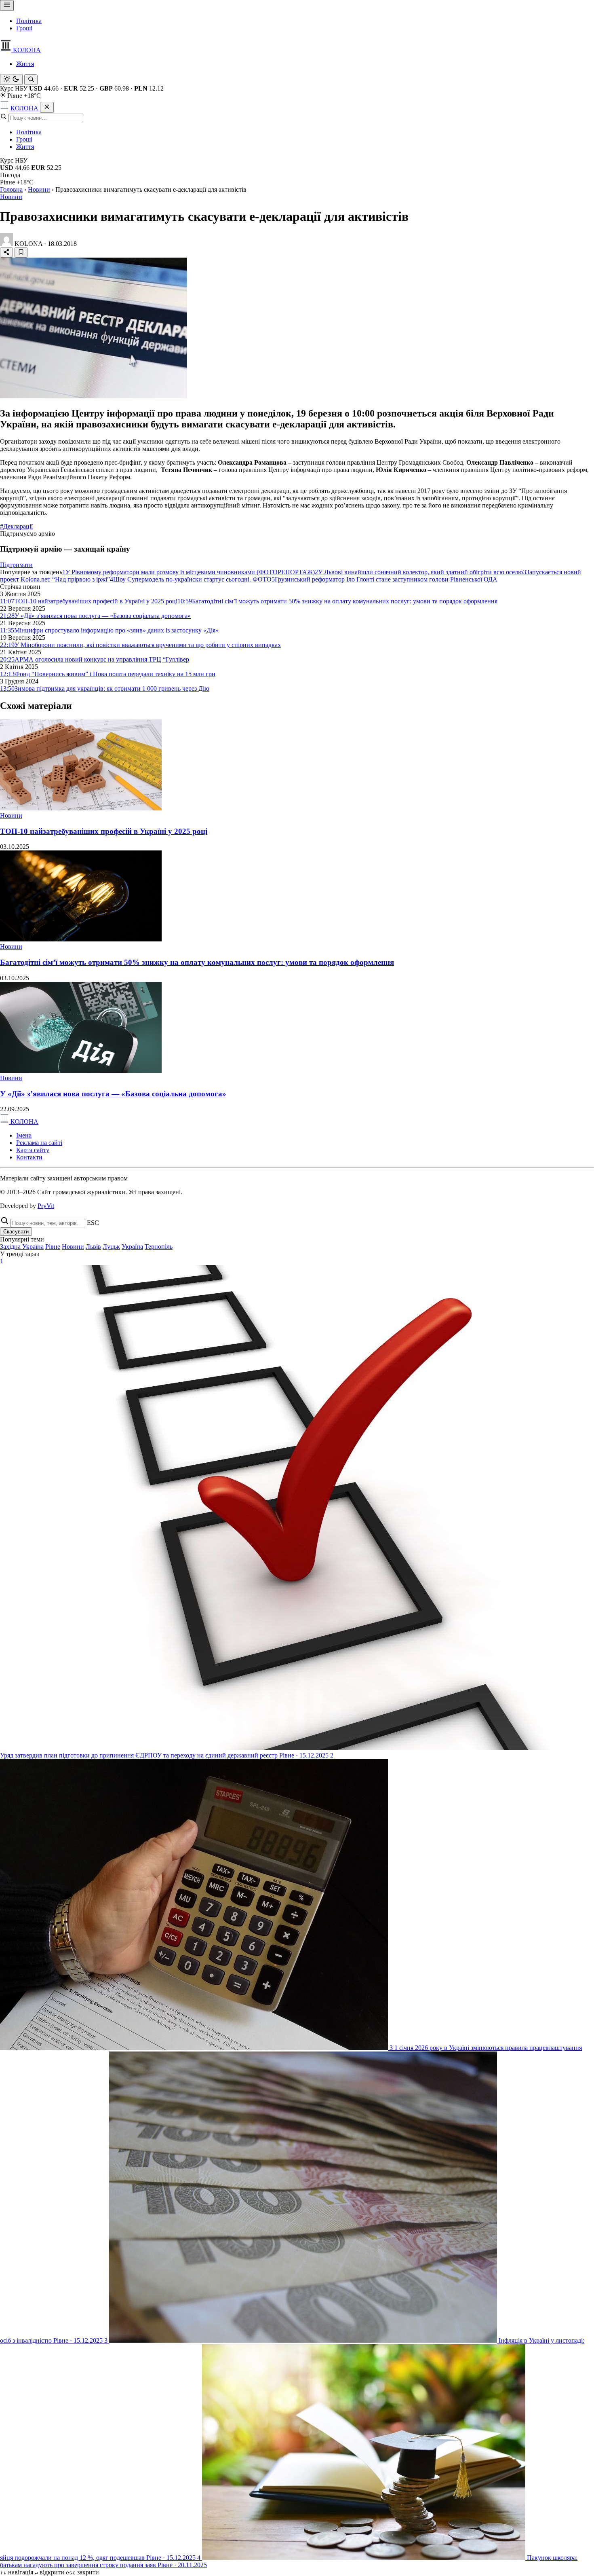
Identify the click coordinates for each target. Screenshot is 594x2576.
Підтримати (16, 565)
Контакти (29, 1157)
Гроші (24, 28)
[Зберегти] (21, 253)
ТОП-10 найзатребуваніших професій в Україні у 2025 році (104, 831)
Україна (132, 1247)
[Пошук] (31, 80)
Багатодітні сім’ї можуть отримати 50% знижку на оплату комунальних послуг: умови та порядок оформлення (197, 962)
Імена (24, 1135)
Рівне (53, 1247)
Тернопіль (159, 1247)
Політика (29, 21)
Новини (39, 189)
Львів (93, 1247)
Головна (11, 189)
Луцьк (111, 1247)
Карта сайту (33, 1150)
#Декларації (16, 526)
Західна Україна (22, 1247)
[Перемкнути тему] (11, 79)
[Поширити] (6, 253)
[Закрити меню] (47, 107)
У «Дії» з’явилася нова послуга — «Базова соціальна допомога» (113, 1094)
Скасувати (16, 1232)
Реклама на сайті (39, 1143)
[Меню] (7, 5)
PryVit (46, 1206)
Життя (25, 64)
